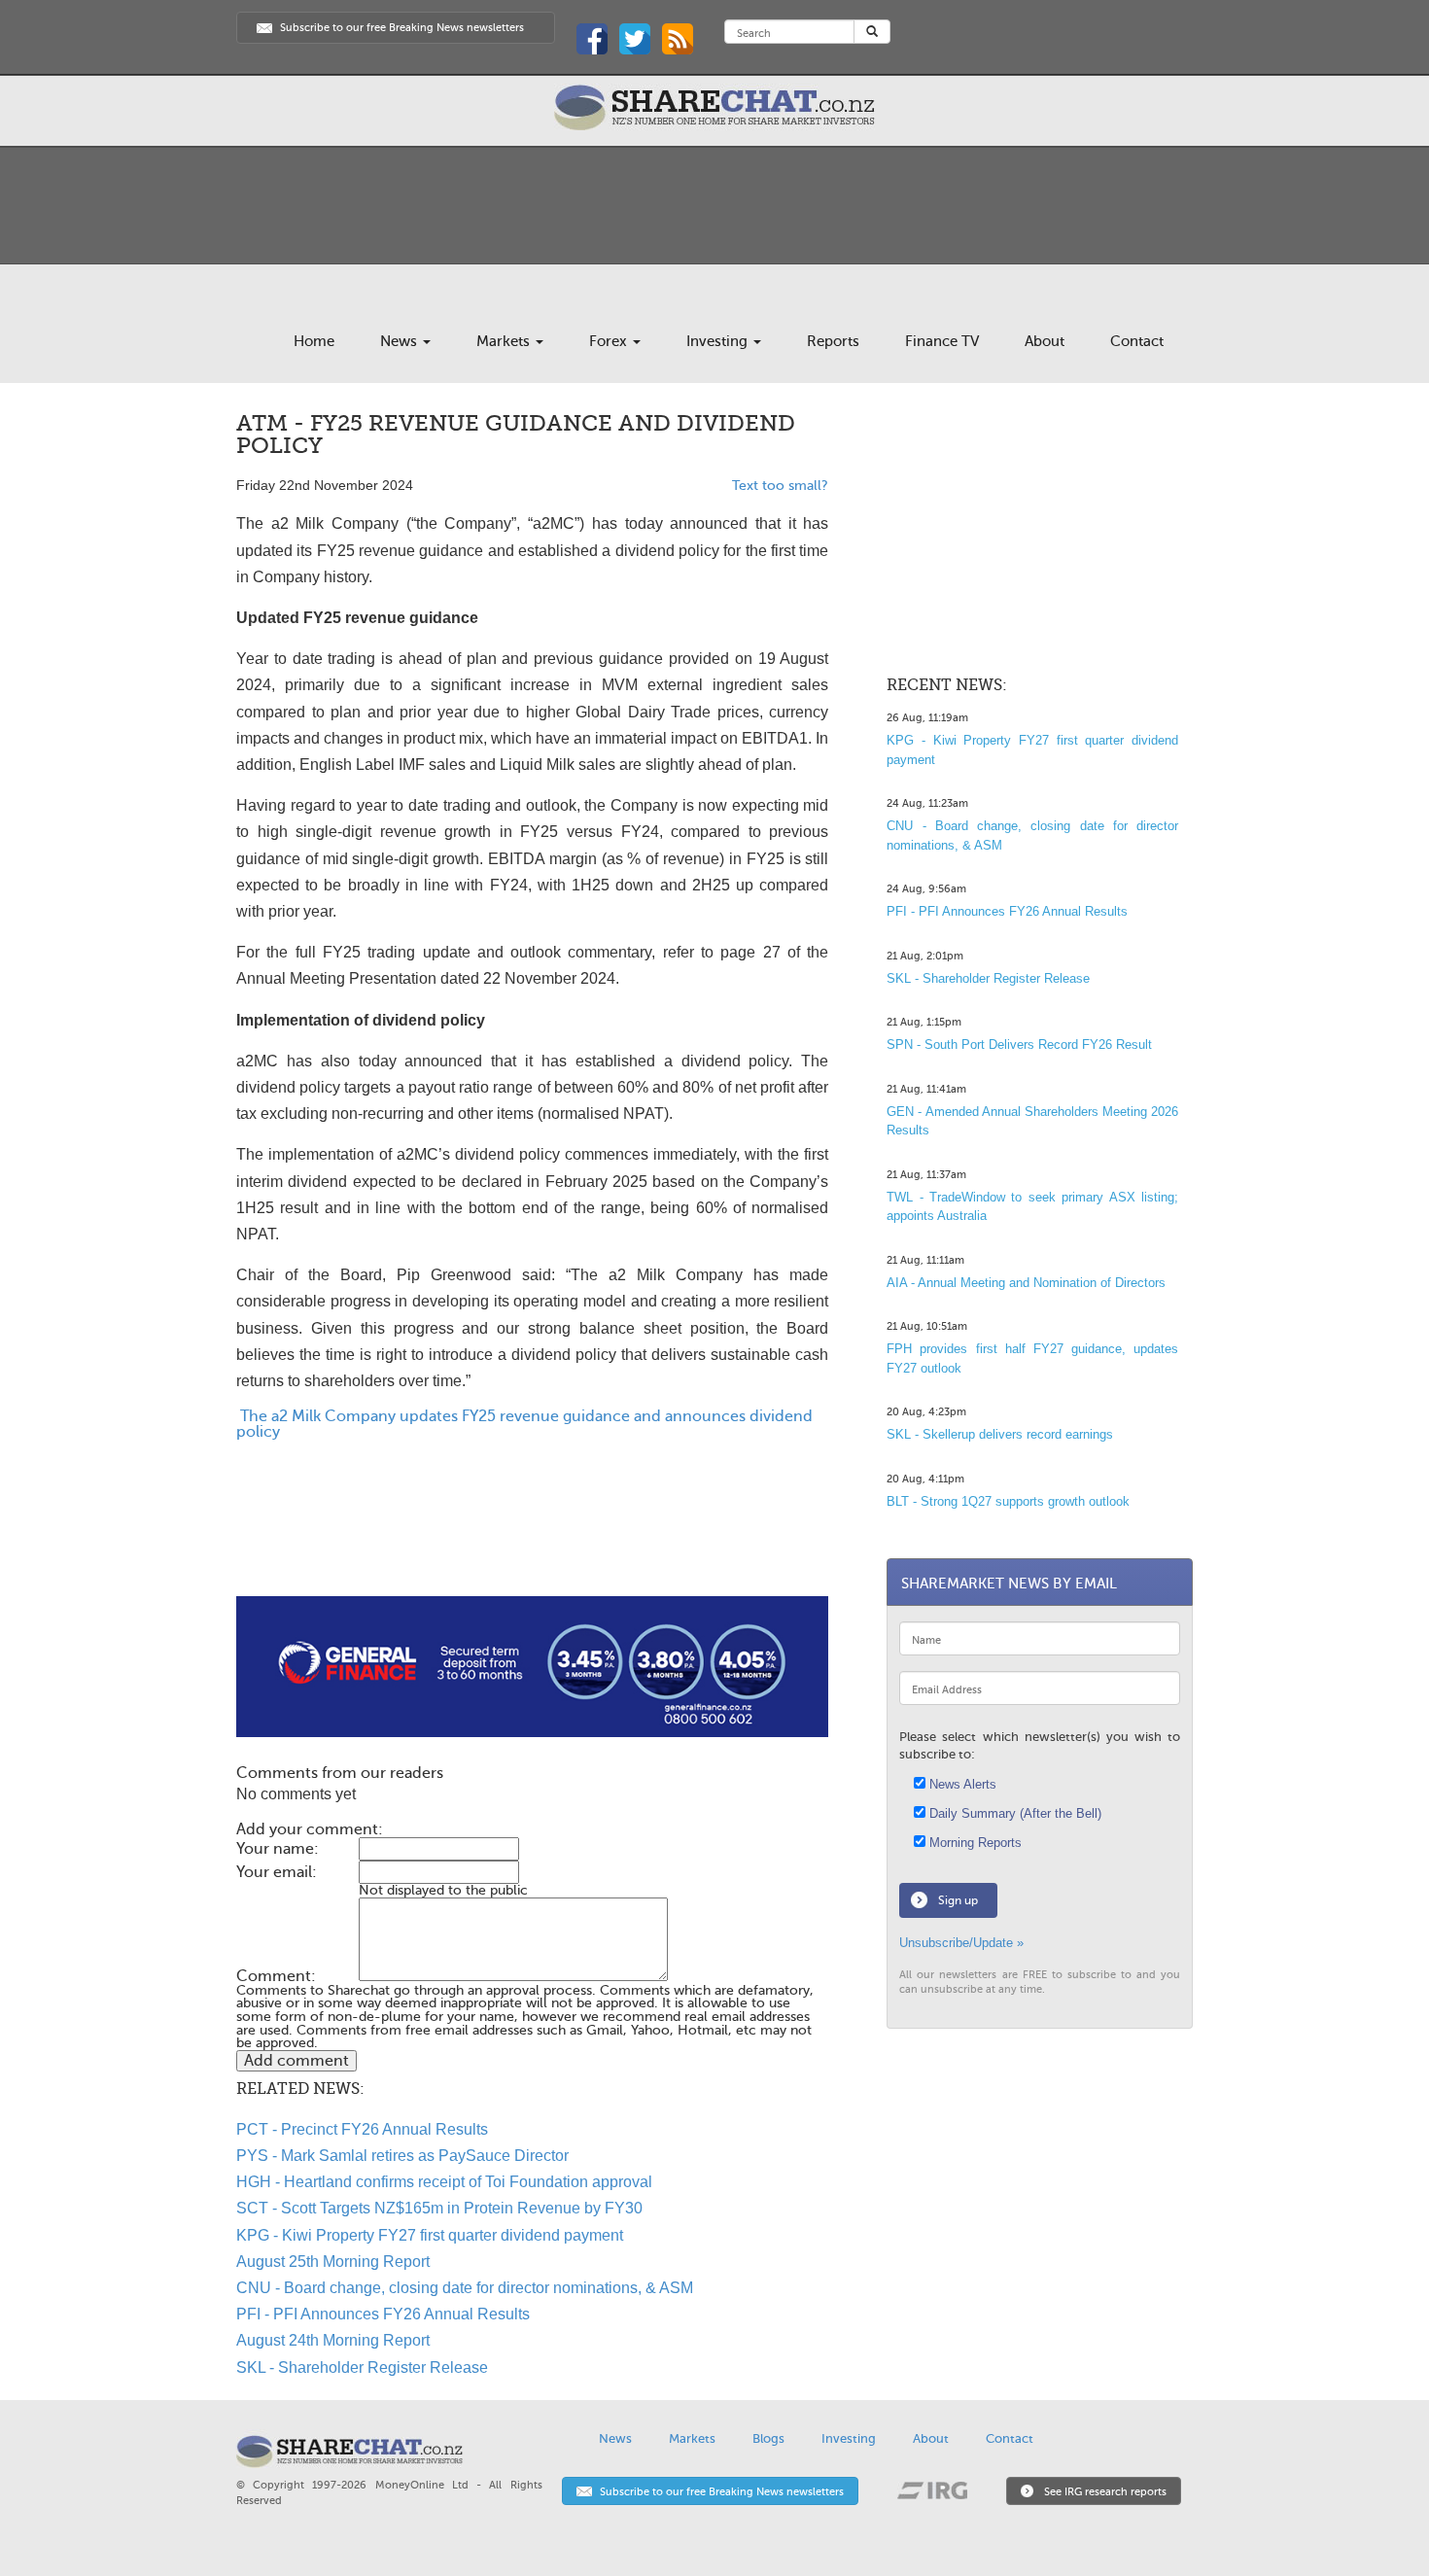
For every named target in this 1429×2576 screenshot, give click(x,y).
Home (314, 341)
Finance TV (942, 341)
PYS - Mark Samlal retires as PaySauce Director (402, 2156)
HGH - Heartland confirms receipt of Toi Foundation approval (444, 2182)
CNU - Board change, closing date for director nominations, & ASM (465, 2288)
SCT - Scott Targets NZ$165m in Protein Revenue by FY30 (439, 2208)
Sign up (958, 1900)
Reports (833, 341)
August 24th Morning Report (333, 2340)
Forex (610, 341)
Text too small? (780, 486)
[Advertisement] (532, 1534)
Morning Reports (974, 1843)
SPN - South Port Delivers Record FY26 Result (1019, 1044)
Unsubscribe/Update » (961, 1943)
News (401, 341)
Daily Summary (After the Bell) (1013, 1813)
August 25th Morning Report (333, 2262)
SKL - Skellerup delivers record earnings (1000, 1434)
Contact (1137, 341)
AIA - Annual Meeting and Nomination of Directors (1026, 1283)
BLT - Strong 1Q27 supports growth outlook (1008, 1501)
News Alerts (961, 1784)
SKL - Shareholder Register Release (362, 2367)
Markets (505, 341)
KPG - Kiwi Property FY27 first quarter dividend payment (430, 2235)
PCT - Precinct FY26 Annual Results (362, 2129)
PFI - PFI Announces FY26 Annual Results (383, 2314)
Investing (719, 341)
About (1045, 341)
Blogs (768, 2438)
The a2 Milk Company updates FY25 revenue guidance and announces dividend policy (524, 1424)
